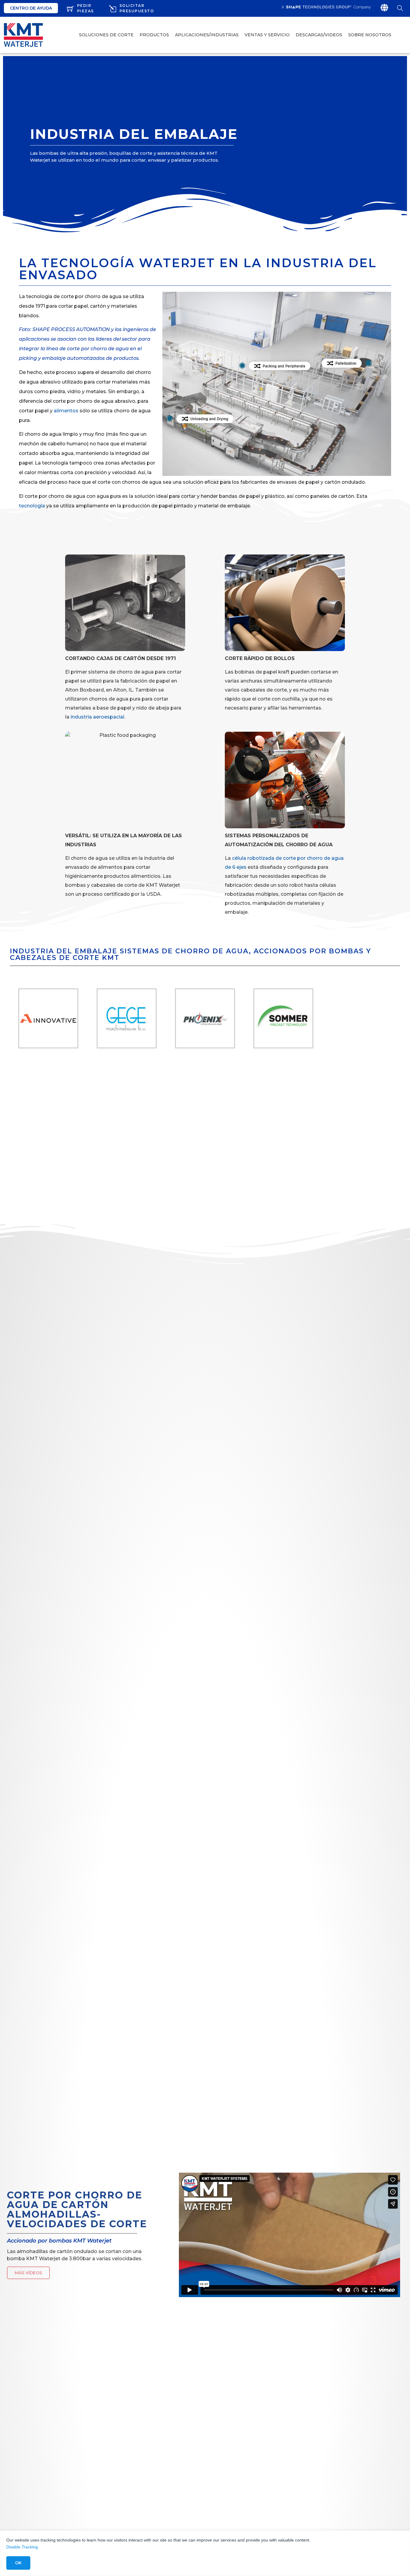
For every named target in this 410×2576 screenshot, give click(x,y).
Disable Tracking (22, 2547)
